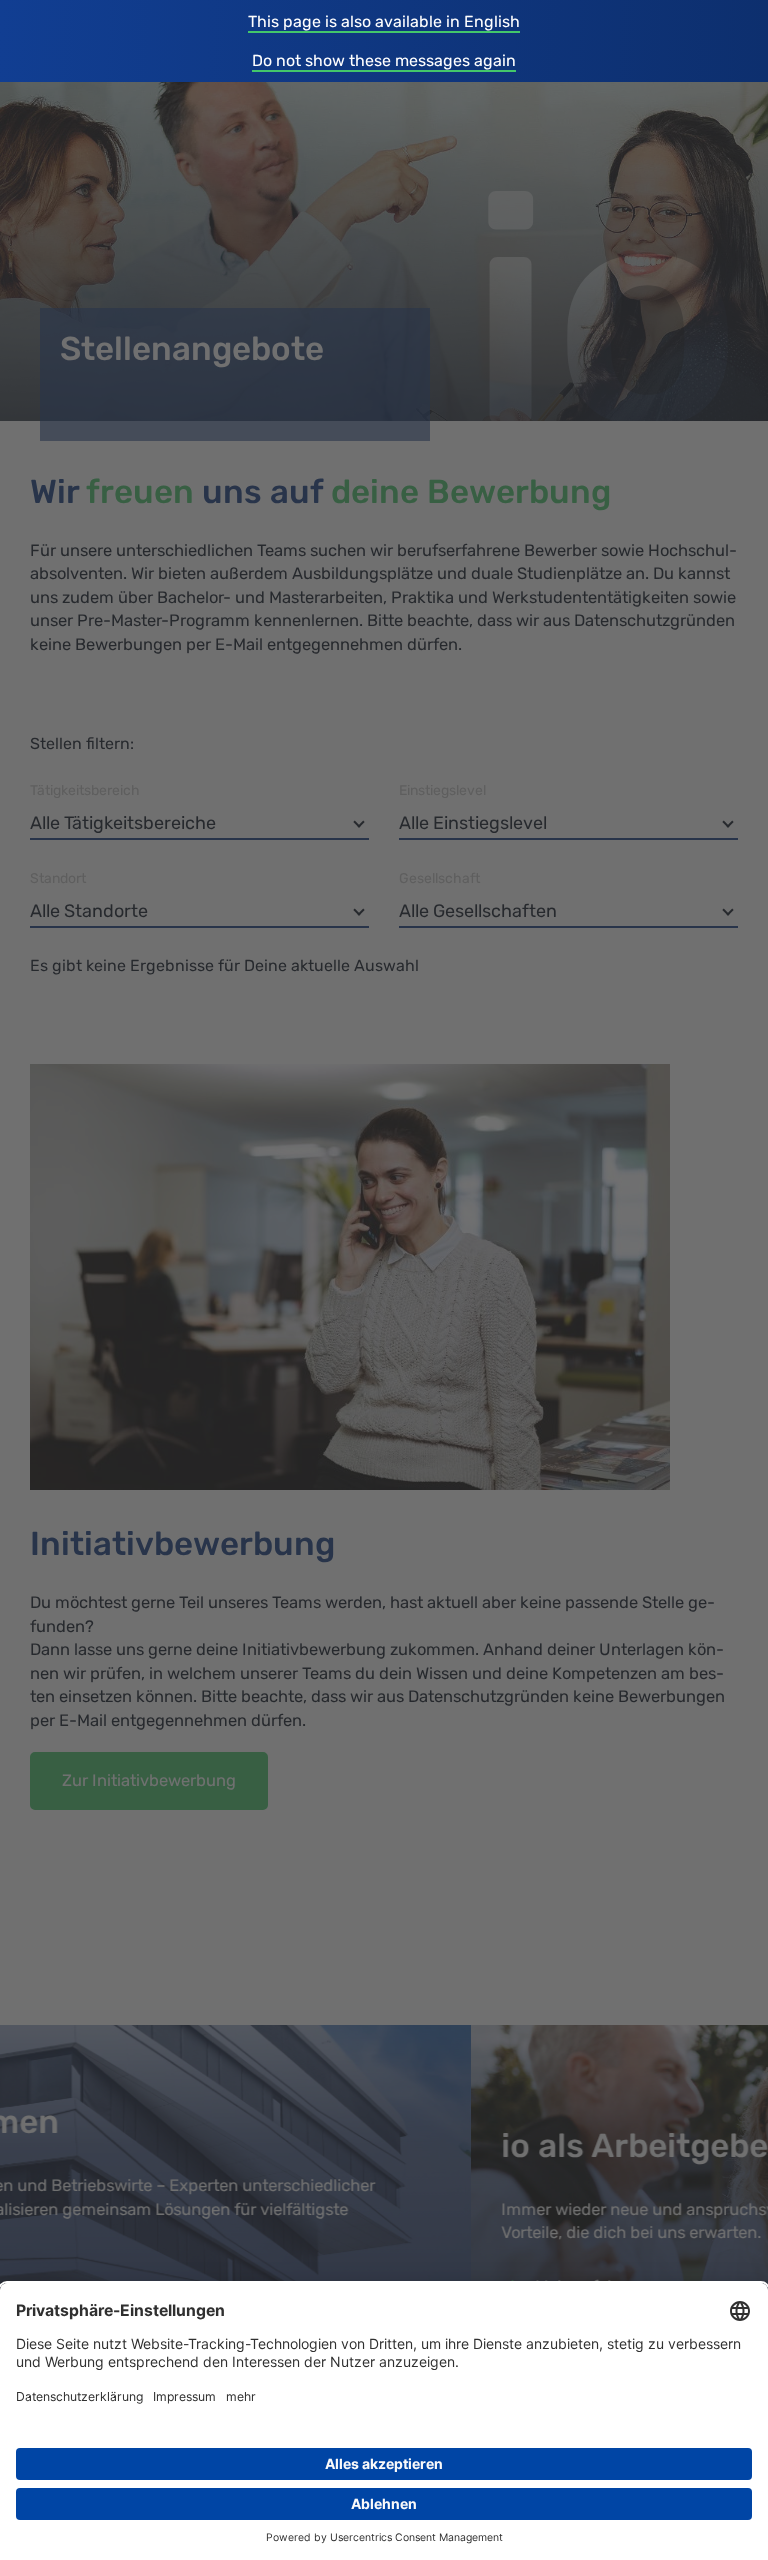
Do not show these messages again (384, 60)
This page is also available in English (384, 21)
